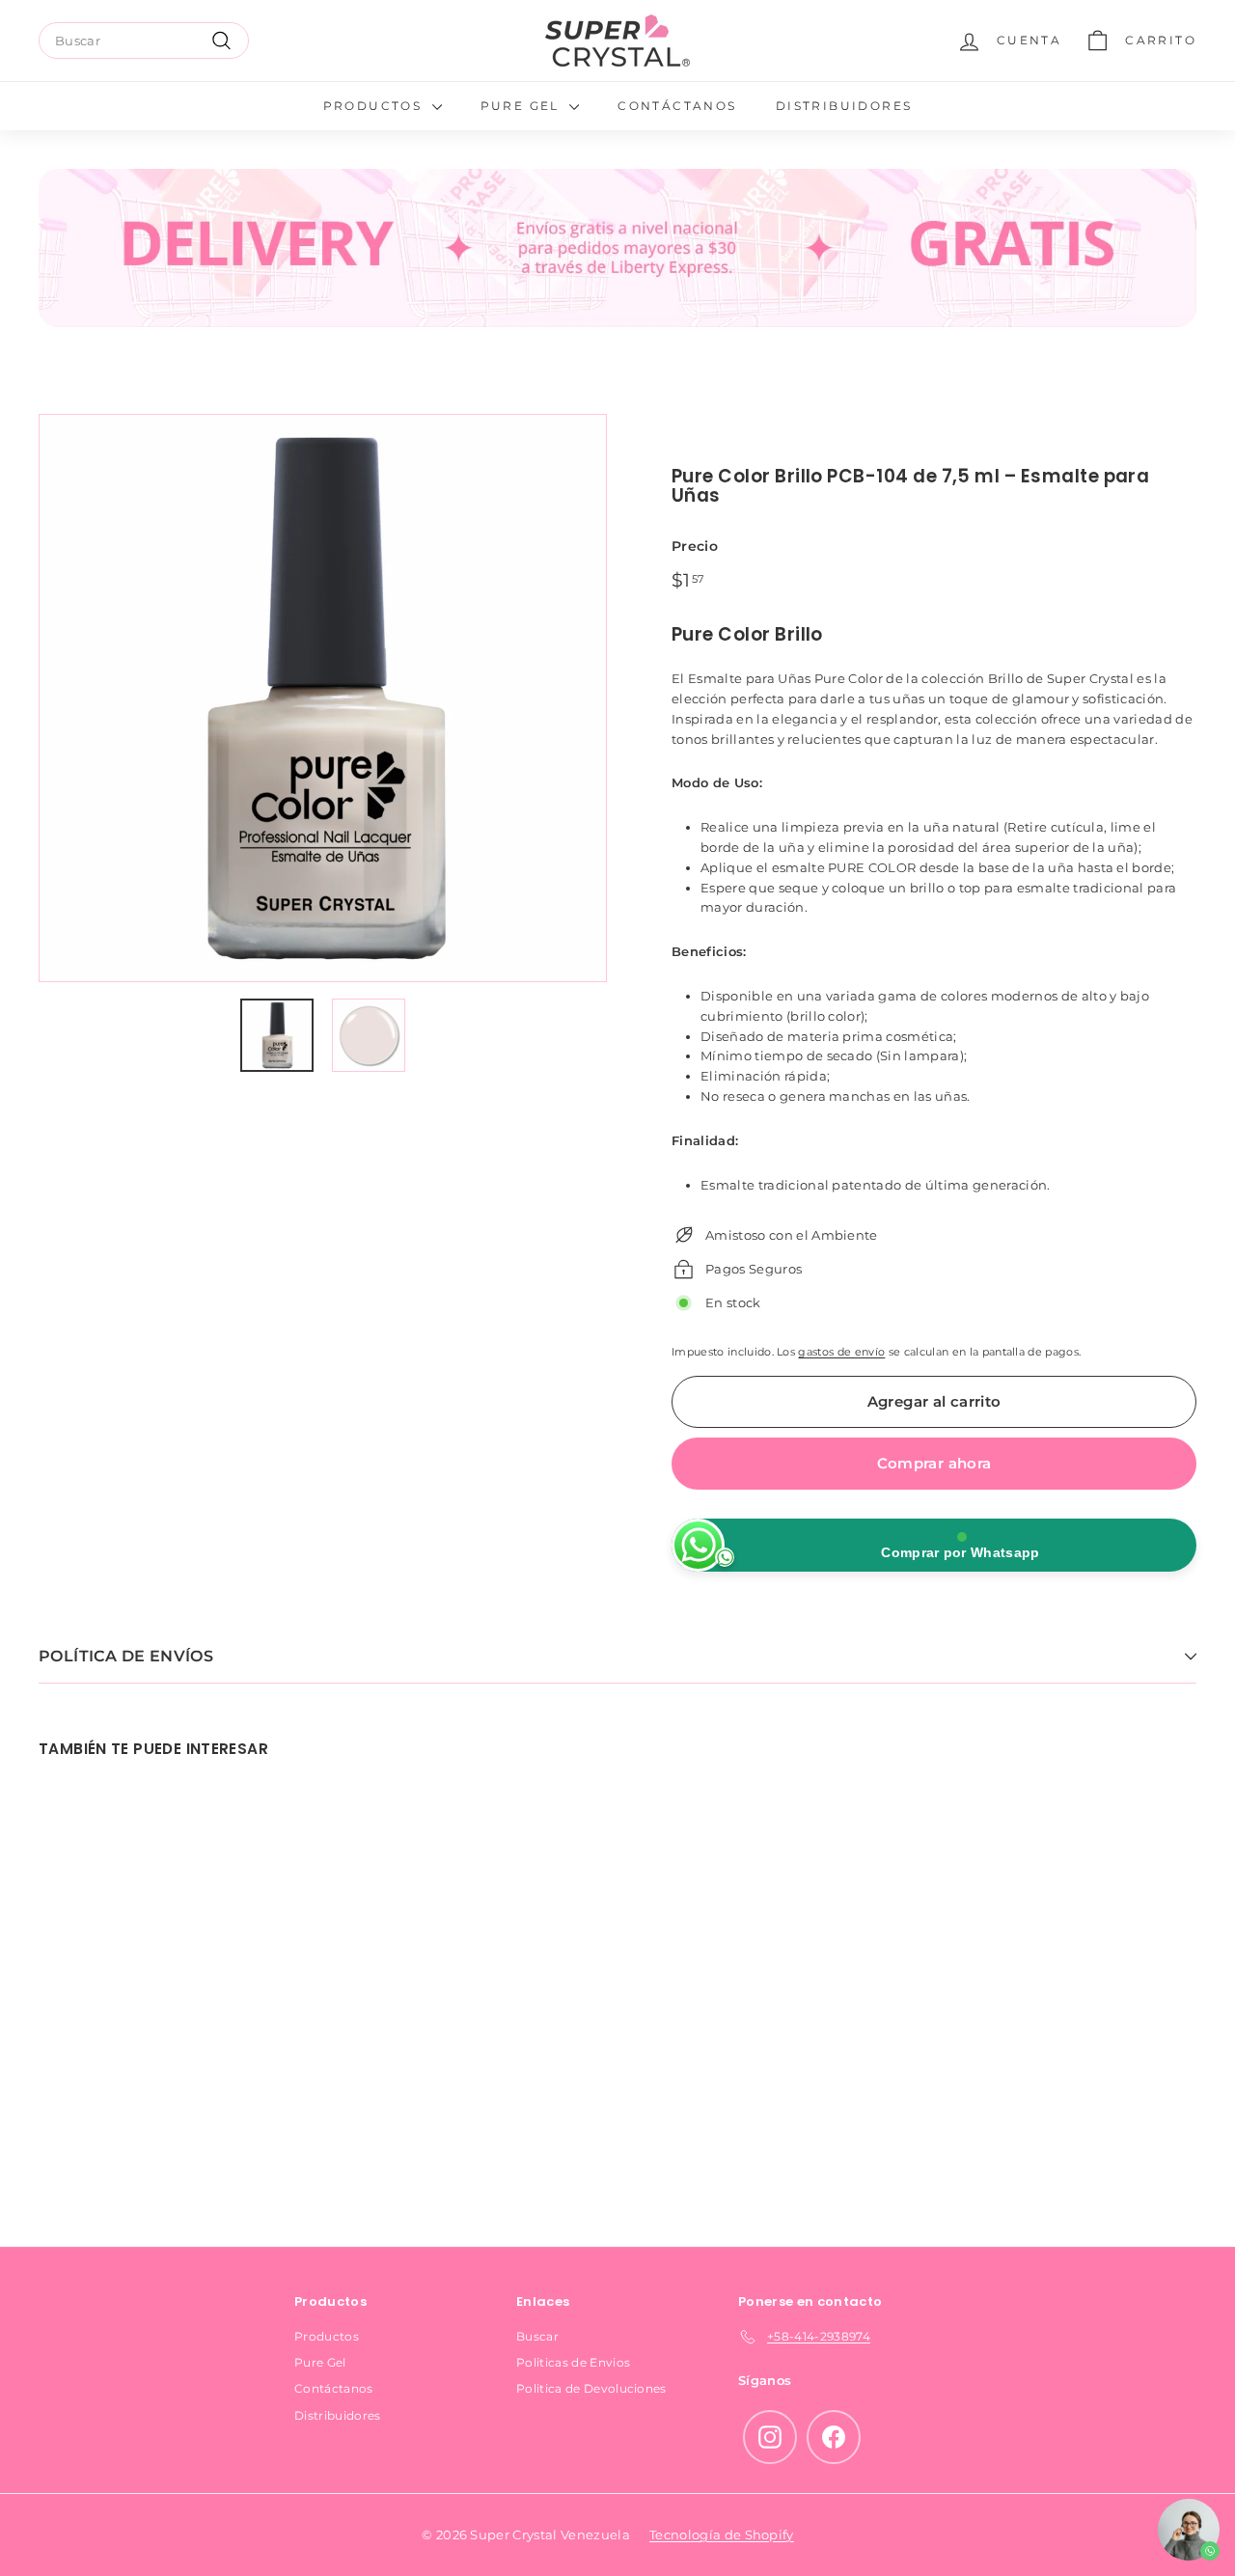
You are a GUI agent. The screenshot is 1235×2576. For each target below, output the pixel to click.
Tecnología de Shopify (722, 2535)
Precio (695, 546)
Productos (375, 106)
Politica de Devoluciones (591, 2388)
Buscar (537, 2336)
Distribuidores (844, 106)
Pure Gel (523, 106)
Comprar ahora (934, 1463)
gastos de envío (841, 1352)
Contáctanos (677, 106)
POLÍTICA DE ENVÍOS (126, 1656)
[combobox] (144, 41)
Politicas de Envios (573, 2362)
